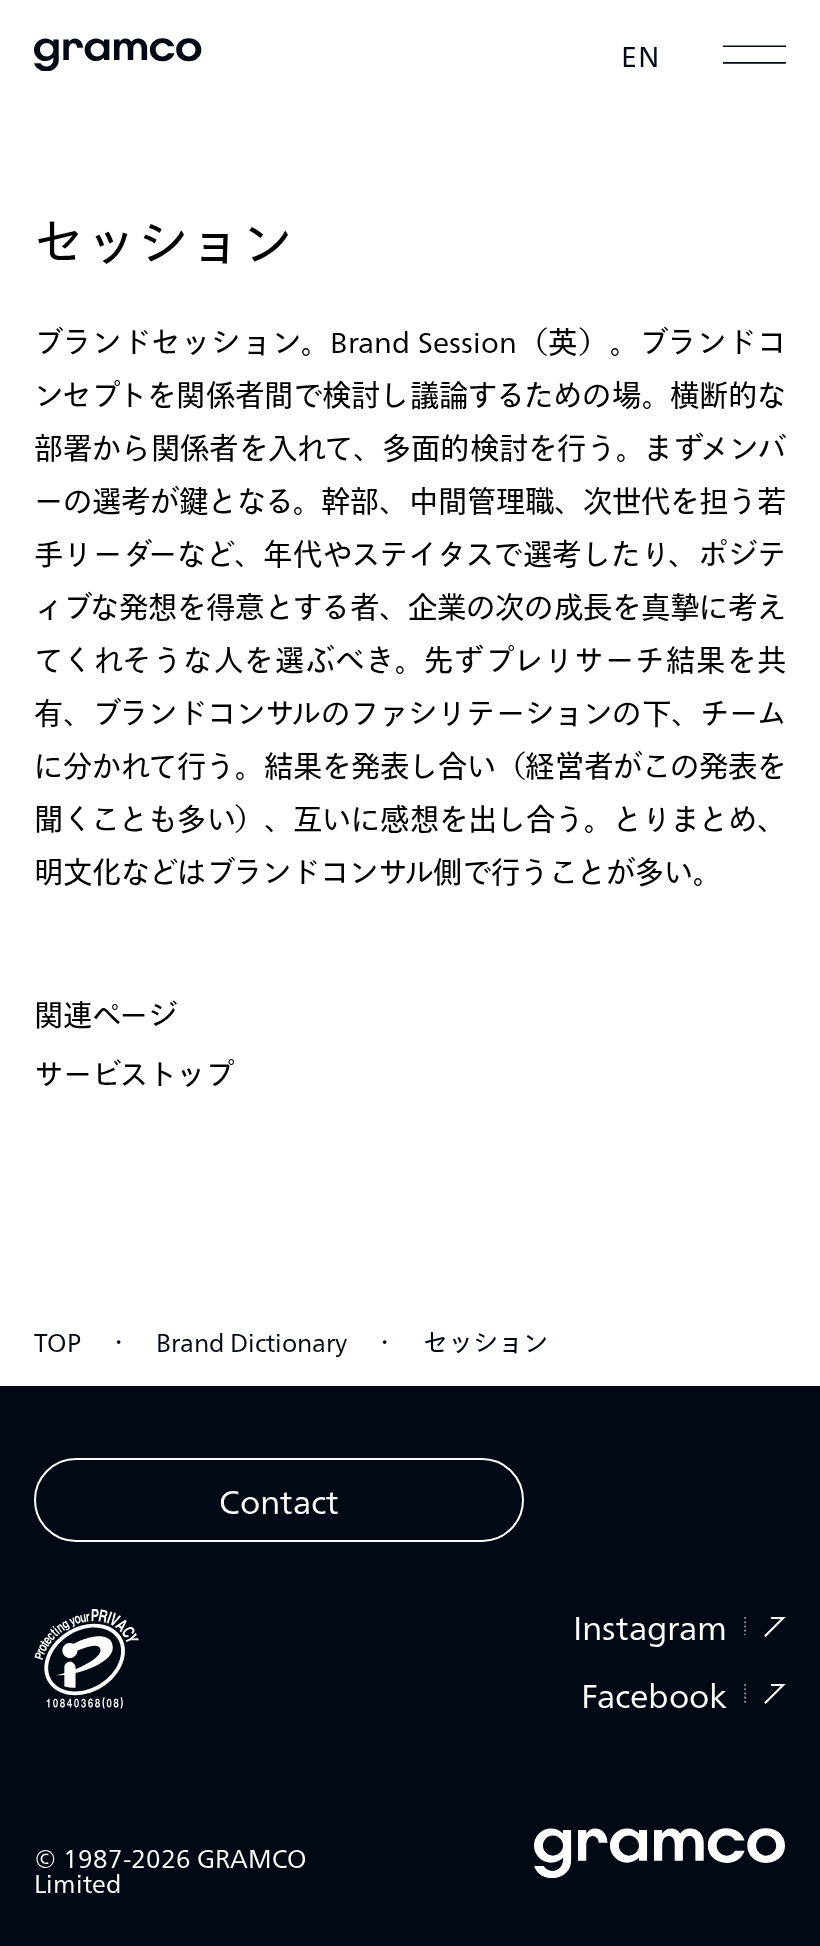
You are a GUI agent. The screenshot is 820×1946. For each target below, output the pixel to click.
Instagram (650, 1626)
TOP (57, 1341)
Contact (279, 1499)
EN (640, 54)
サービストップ (134, 1072)
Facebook (654, 1694)
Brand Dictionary (251, 1341)
